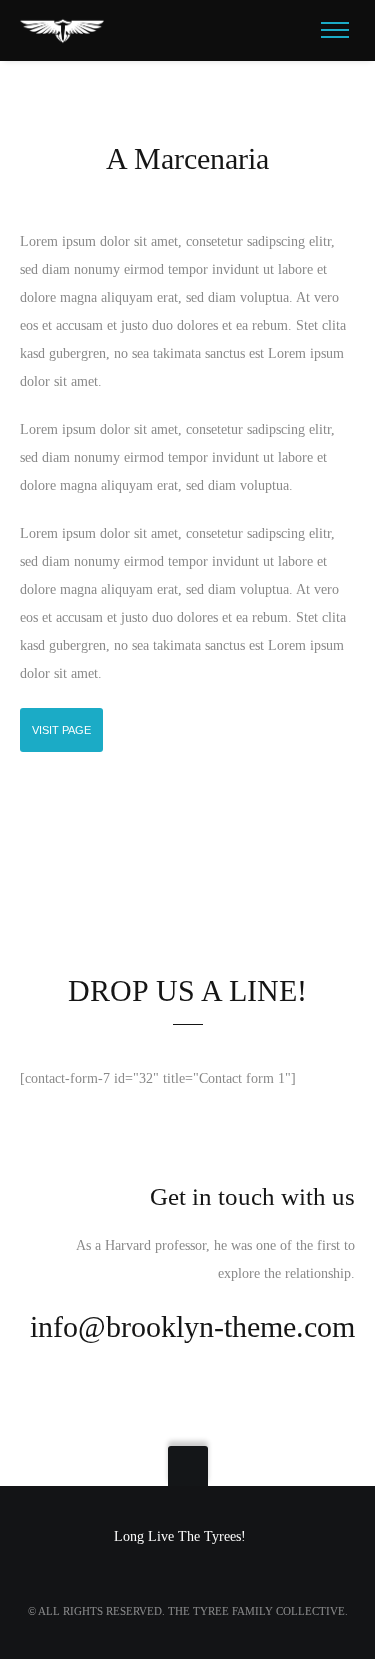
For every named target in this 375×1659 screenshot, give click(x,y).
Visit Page (61, 730)
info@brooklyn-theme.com (192, 1326)
